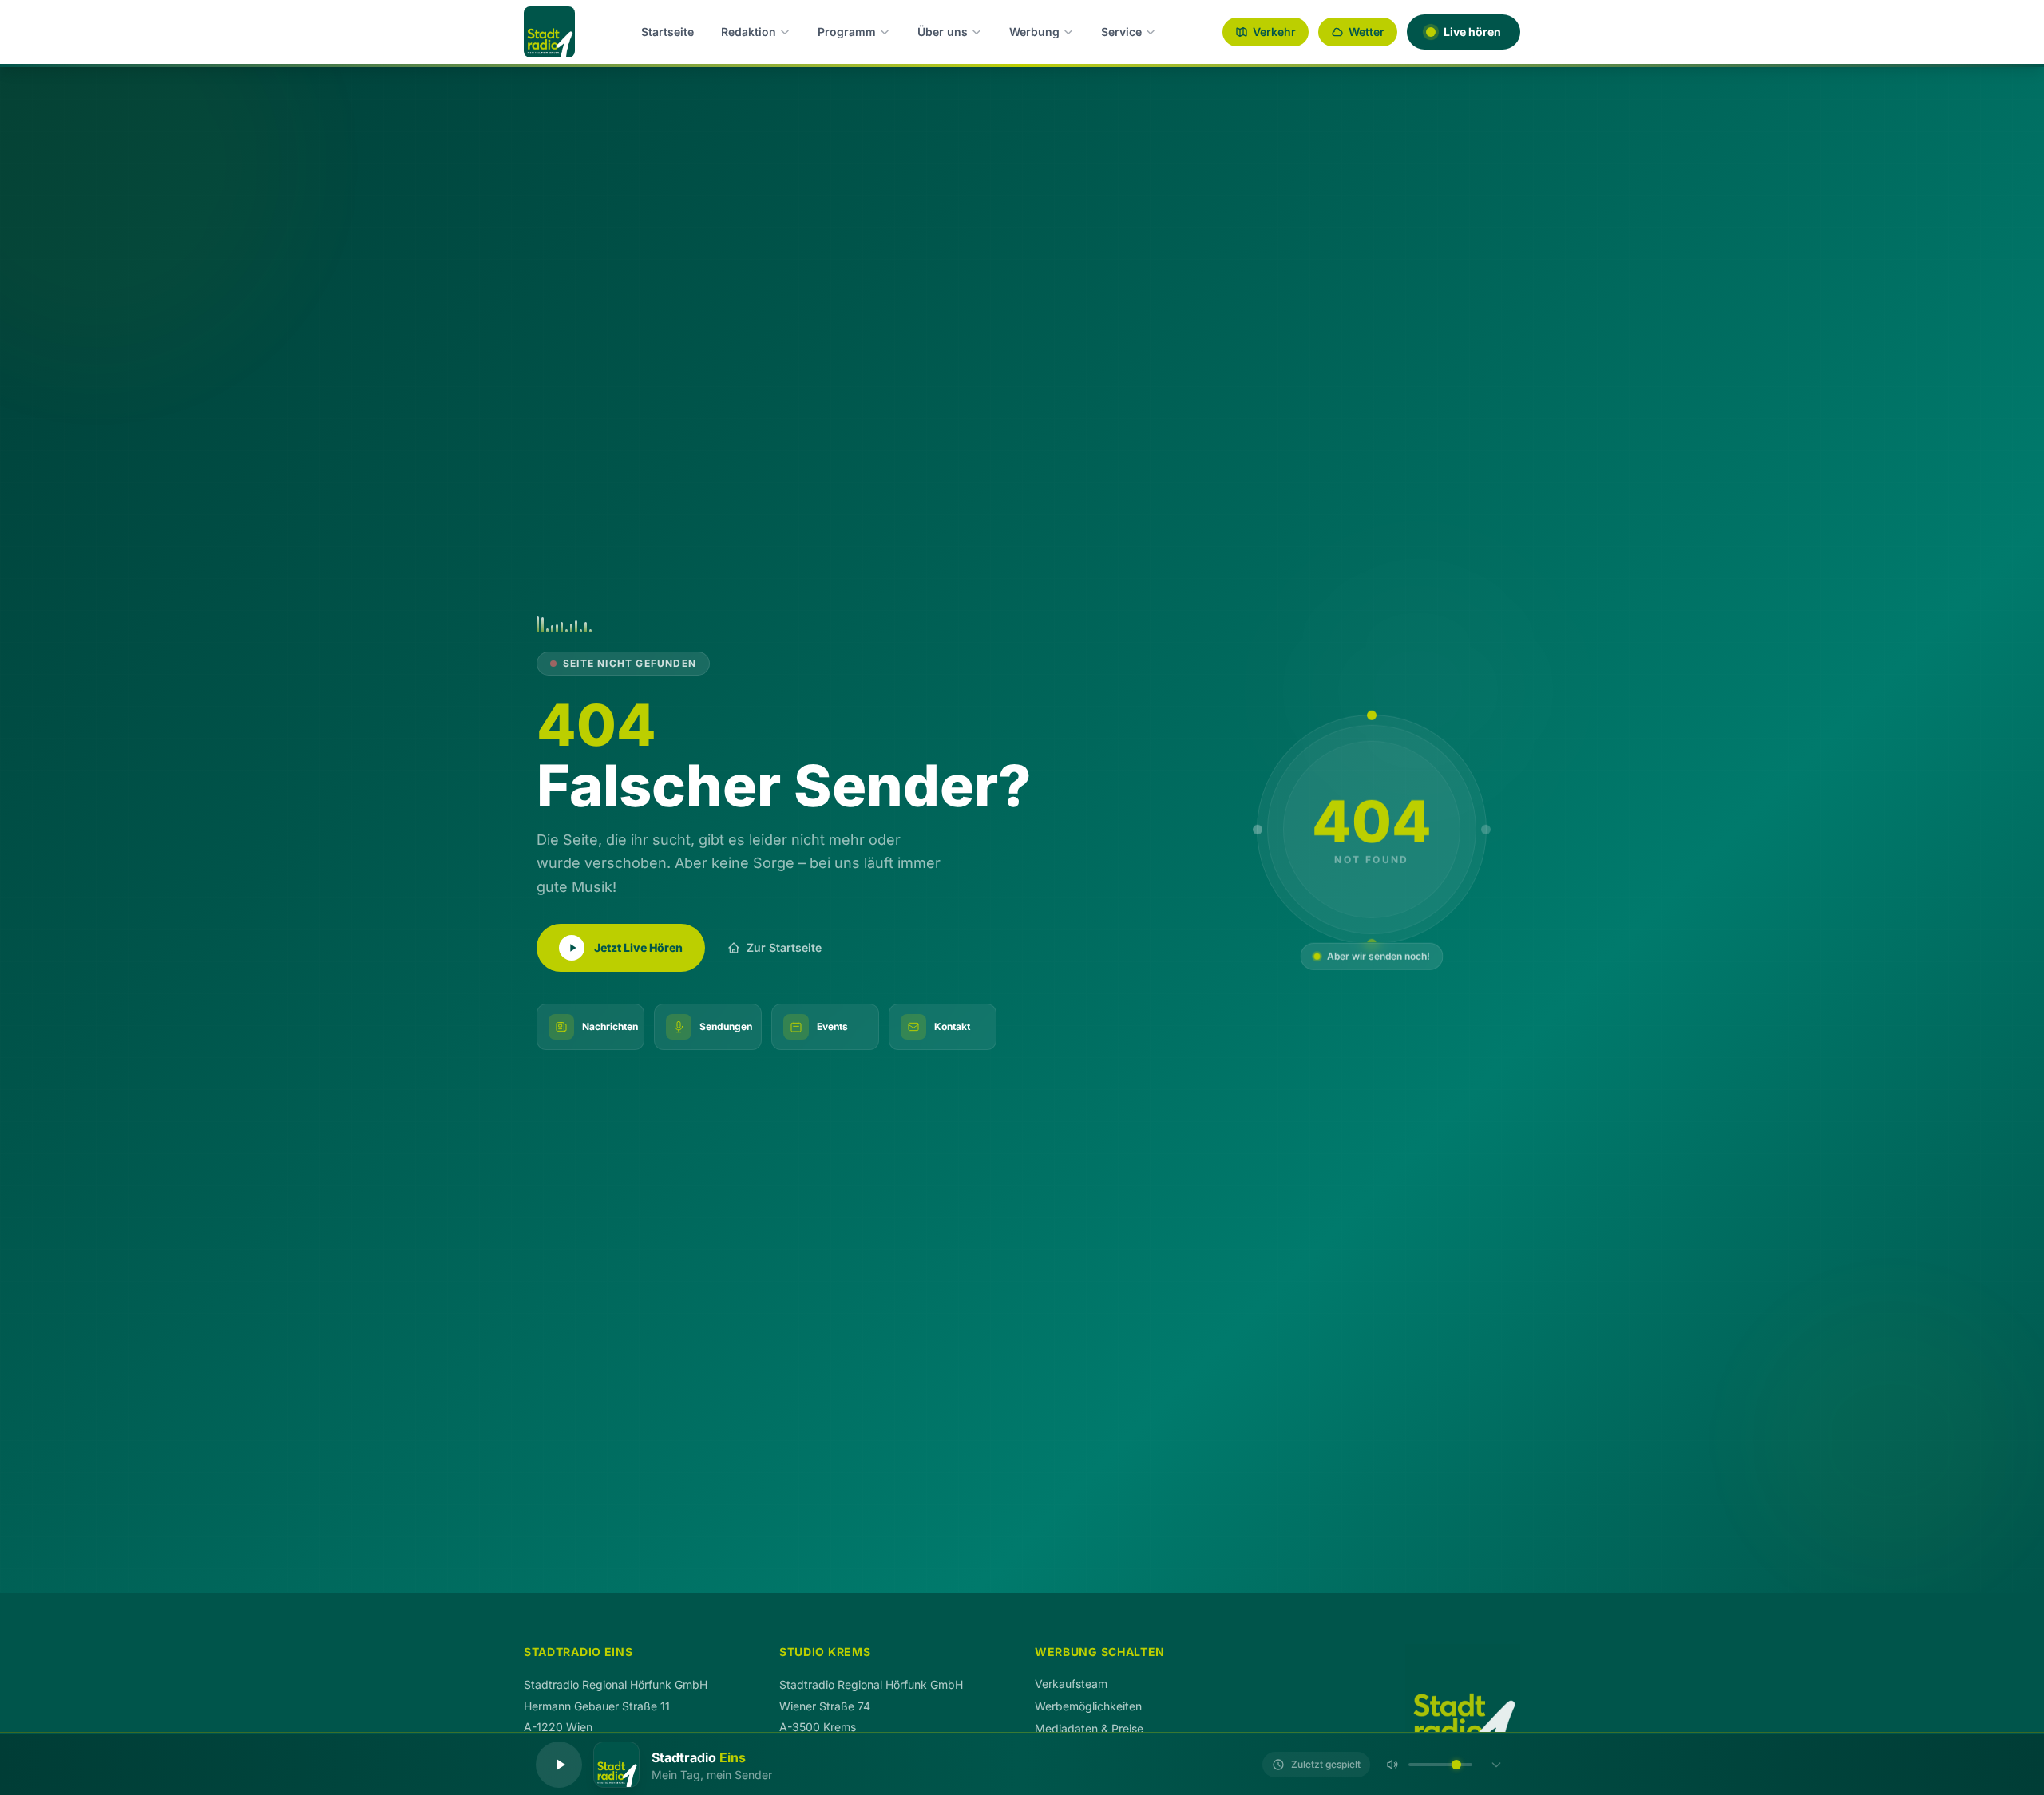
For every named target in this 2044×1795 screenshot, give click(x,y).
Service (1121, 32)
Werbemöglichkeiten (1088, 1706)
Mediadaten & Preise (1089, 1728)
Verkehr (1274, 32)
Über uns (943, 32)
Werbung (1034, 32)
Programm (847, 32)
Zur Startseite (784, 947)
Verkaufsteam (1071, 1684)
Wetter (1367, 32)
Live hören (1472, 32)
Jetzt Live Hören (638, 947)
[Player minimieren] (1496, 1765)
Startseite (667, 32)
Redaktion (749, 32)
